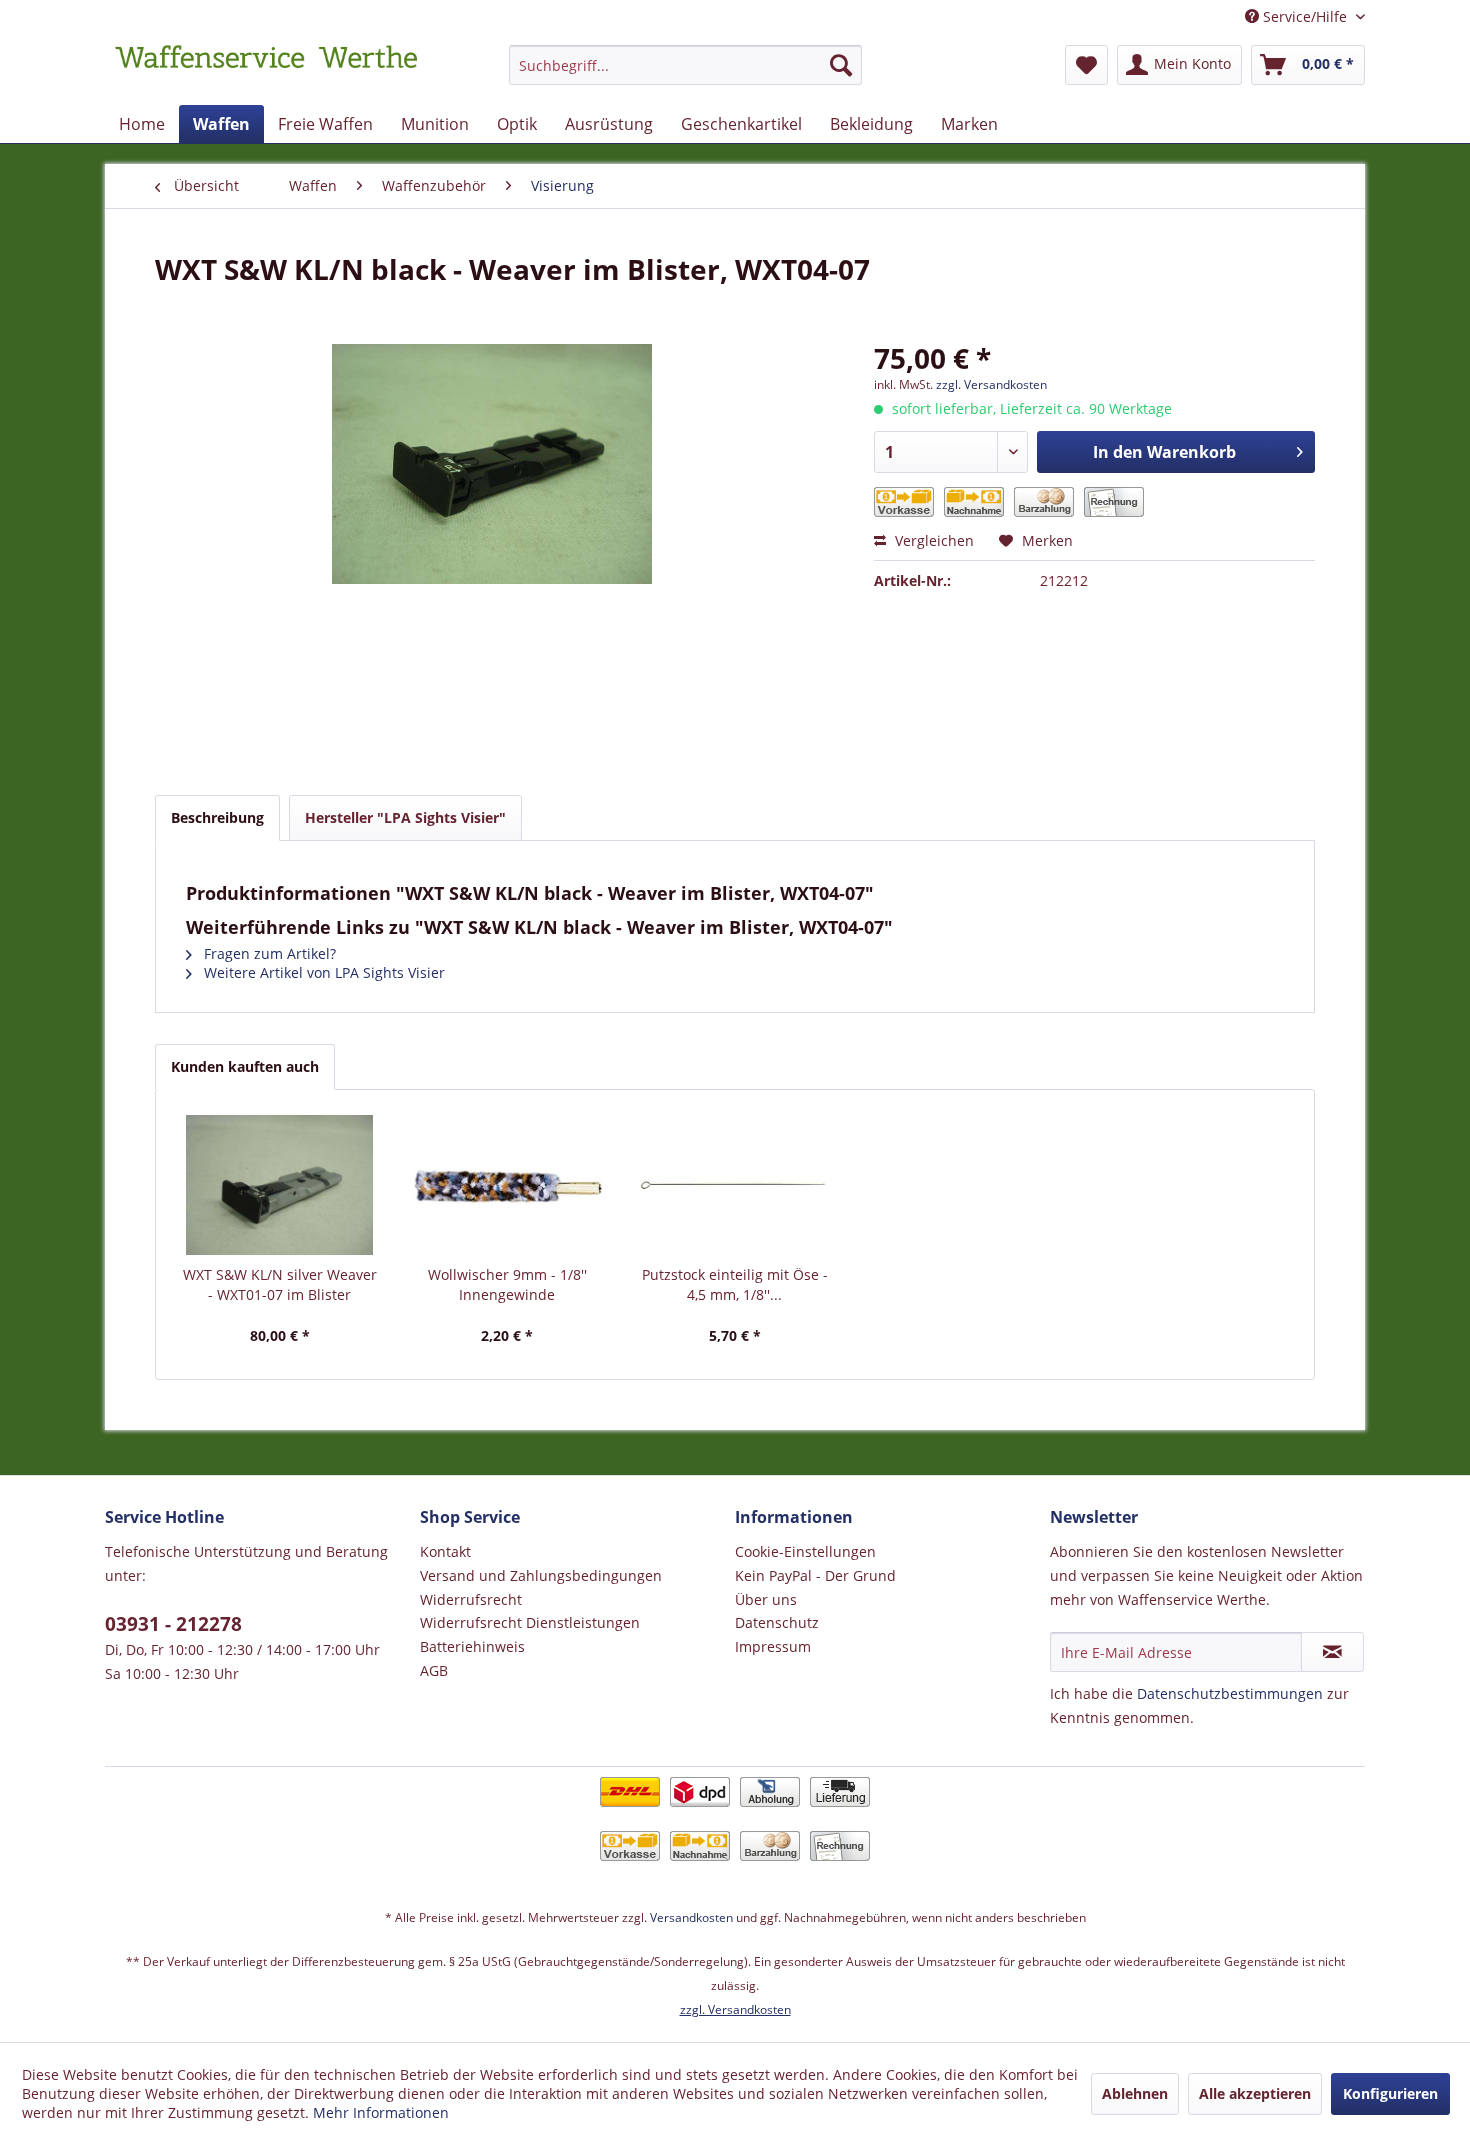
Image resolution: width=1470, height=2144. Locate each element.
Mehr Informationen (381, 2112)
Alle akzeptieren (1255, 2093)
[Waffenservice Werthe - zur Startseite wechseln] (266, 70)
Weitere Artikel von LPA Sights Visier (322, 972)
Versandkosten (691, 1917)
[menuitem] (685, 74)
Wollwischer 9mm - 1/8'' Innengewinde (507, 1284)
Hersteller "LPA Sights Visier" (405, 817)
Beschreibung (217, 817)
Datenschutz (777, 1622)
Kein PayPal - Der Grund (815, 1575)
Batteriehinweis (472, 1646)
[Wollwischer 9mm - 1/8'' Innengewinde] (508, 1185)
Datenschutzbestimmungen (1230, 1693)
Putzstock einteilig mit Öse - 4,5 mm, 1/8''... (735, 1284)
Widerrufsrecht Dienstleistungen (530, 1622)
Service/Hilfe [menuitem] (1305, 16)
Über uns (766, 1599)
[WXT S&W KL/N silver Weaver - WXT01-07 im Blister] (280, 1185)
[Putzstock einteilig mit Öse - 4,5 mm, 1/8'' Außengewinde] (735, 1185)
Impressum (773, 1646)
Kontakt (445, 1551)
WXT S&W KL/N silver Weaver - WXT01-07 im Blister (280, 1284)
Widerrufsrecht (471, 1599)
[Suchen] (841, 65)
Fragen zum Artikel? (268, 953)
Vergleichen (932, 540)
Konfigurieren (1390, 2093)
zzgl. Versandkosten (991, 384)
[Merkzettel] (1086, 65)
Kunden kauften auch (245, 1066)
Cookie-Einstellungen (805, 1551)
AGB (434, 1670)
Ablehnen (1135, 2093)
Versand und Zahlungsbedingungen (541, 1575)
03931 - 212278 (173, 1624)
